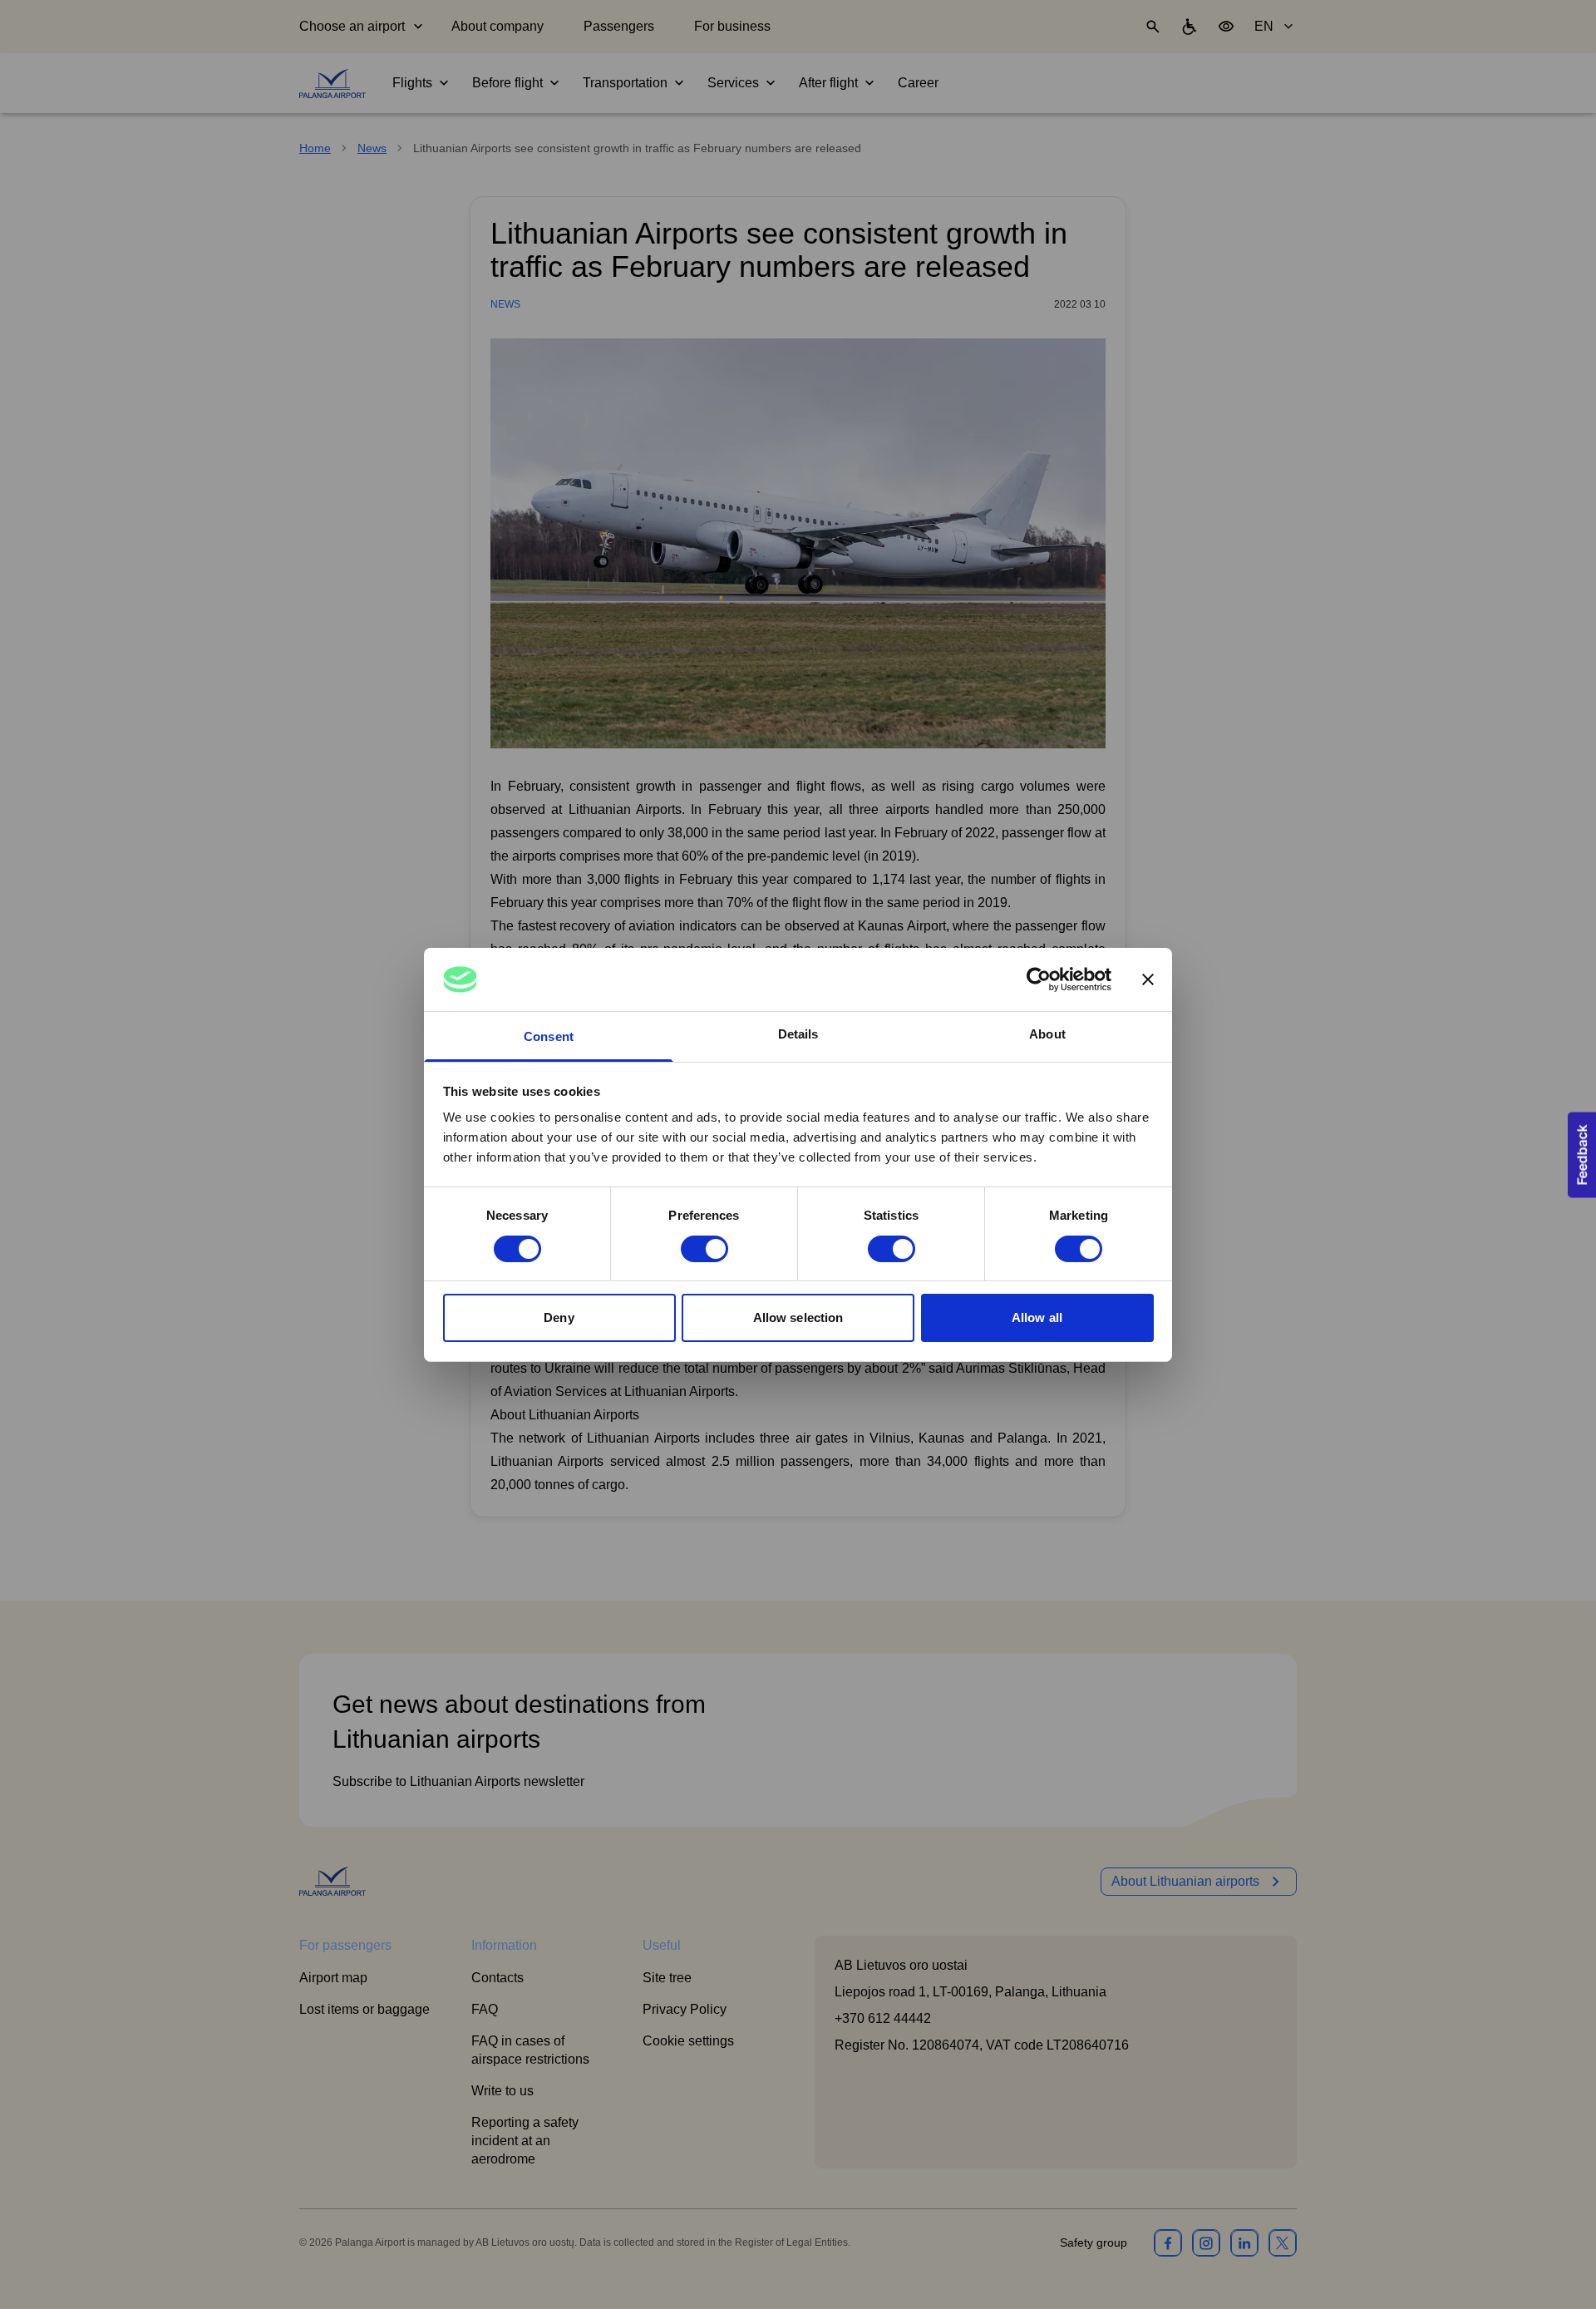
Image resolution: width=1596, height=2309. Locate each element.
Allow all (1037, 1317)
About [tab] (1047, 1034)
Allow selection (798, 1317)
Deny (559, 1317)
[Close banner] (1148, 979)
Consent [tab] (549, 1036)
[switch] (704, 1249)
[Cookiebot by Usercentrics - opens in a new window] (1039, 979)
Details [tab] (798, 1034)
